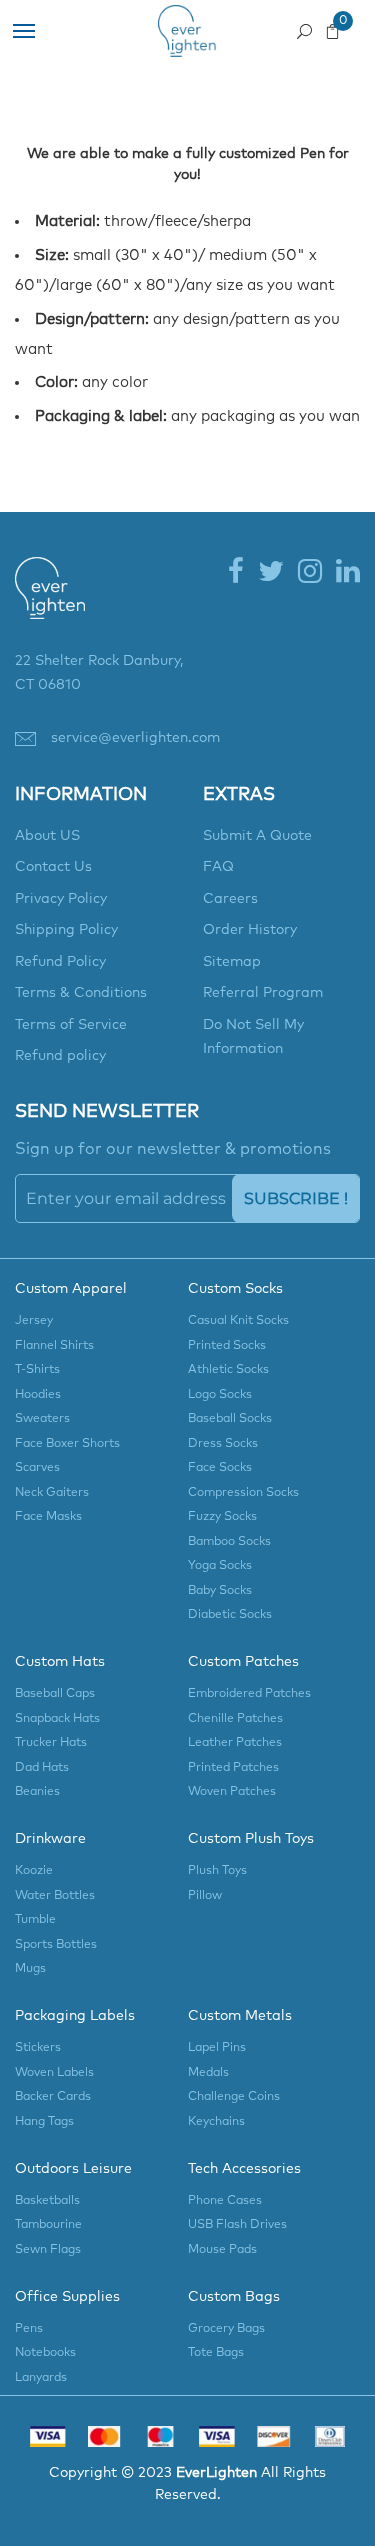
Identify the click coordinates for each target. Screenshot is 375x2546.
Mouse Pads (222, 2250)
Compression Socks (243, 1493)
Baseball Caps (55, 1694)
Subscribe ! (296, 1198)
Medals (208, 2073)
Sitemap (232, 962)
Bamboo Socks (229, 1542)
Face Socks (220, 1468)
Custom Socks (235, 1289)
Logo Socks (220, 1395)
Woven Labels (54, 2073)
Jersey (34, 1321)
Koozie (34, 1871)
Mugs (30, 1969)
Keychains (216, 2122)
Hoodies (38, 1395)
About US (47, 836)
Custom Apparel (71, 1289)
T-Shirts (37, 1370)
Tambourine (48, 2225)
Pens (29, 2329)
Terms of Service (71, 1025)
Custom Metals (240, 2016)
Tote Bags (216, 2353)
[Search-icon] (304, 26)
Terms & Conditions (81, 993)
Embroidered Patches (249, 1694)
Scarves (37, 1468)
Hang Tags (44, 2122)
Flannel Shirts (54, 1346)
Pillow (205, 1896)
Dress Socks (223, 1444)
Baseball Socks (230, 1419)
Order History (250, 930)
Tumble (35, 1920)
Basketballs (47, 2201)
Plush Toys (217, 1871)
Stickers (38, 2048)
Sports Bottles (56, 1945)
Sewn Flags (48, 2250)
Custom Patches (243, 1662)
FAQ (218, 867)
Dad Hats (42, 1768)
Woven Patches (232, 1792)
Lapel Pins (217, 2048)
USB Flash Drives (237, 2225)
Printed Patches (233, 1768)
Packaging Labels (75, 2016)
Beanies (37, 1792)
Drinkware (50, 1839)
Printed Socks (227, 1346)
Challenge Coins (234, 2097)
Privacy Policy (61, 899)
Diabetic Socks (230, 1615)
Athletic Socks (228, 1370)
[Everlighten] (50, 602)
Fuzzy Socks (222, 1517)
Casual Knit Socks (238, 1321)
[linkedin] (348, 573)
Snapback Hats (57, 1719)
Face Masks (48, 1517)
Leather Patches (235, 1743)
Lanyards (41, 2378)
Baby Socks (220, 1591)
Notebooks (45, 2353)
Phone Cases (225, 2201)
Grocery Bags (226, 2329)
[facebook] (236, 573)
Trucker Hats (51, 1743)
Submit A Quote (257, 836)
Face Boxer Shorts (67, 1444)
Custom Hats (60, 1662)
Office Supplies (67, 2297)
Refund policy (60, 1056)
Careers (230, 899)
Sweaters (42, 1419)
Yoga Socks (220, 1566)
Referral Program (263, 993)
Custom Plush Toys (251, 1839)
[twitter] (271, 573)
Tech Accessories (244, 2169)
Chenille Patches (235, 1719)
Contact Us (53, 867)
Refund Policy (60, 962)
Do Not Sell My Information (253, 1037)
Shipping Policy (66, 930)
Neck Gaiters (52, 1493)
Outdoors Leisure (73, 2169)
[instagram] (310, 573)
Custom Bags (234, 2297)
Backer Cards (53, 2097)
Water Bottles (55, 1896)
